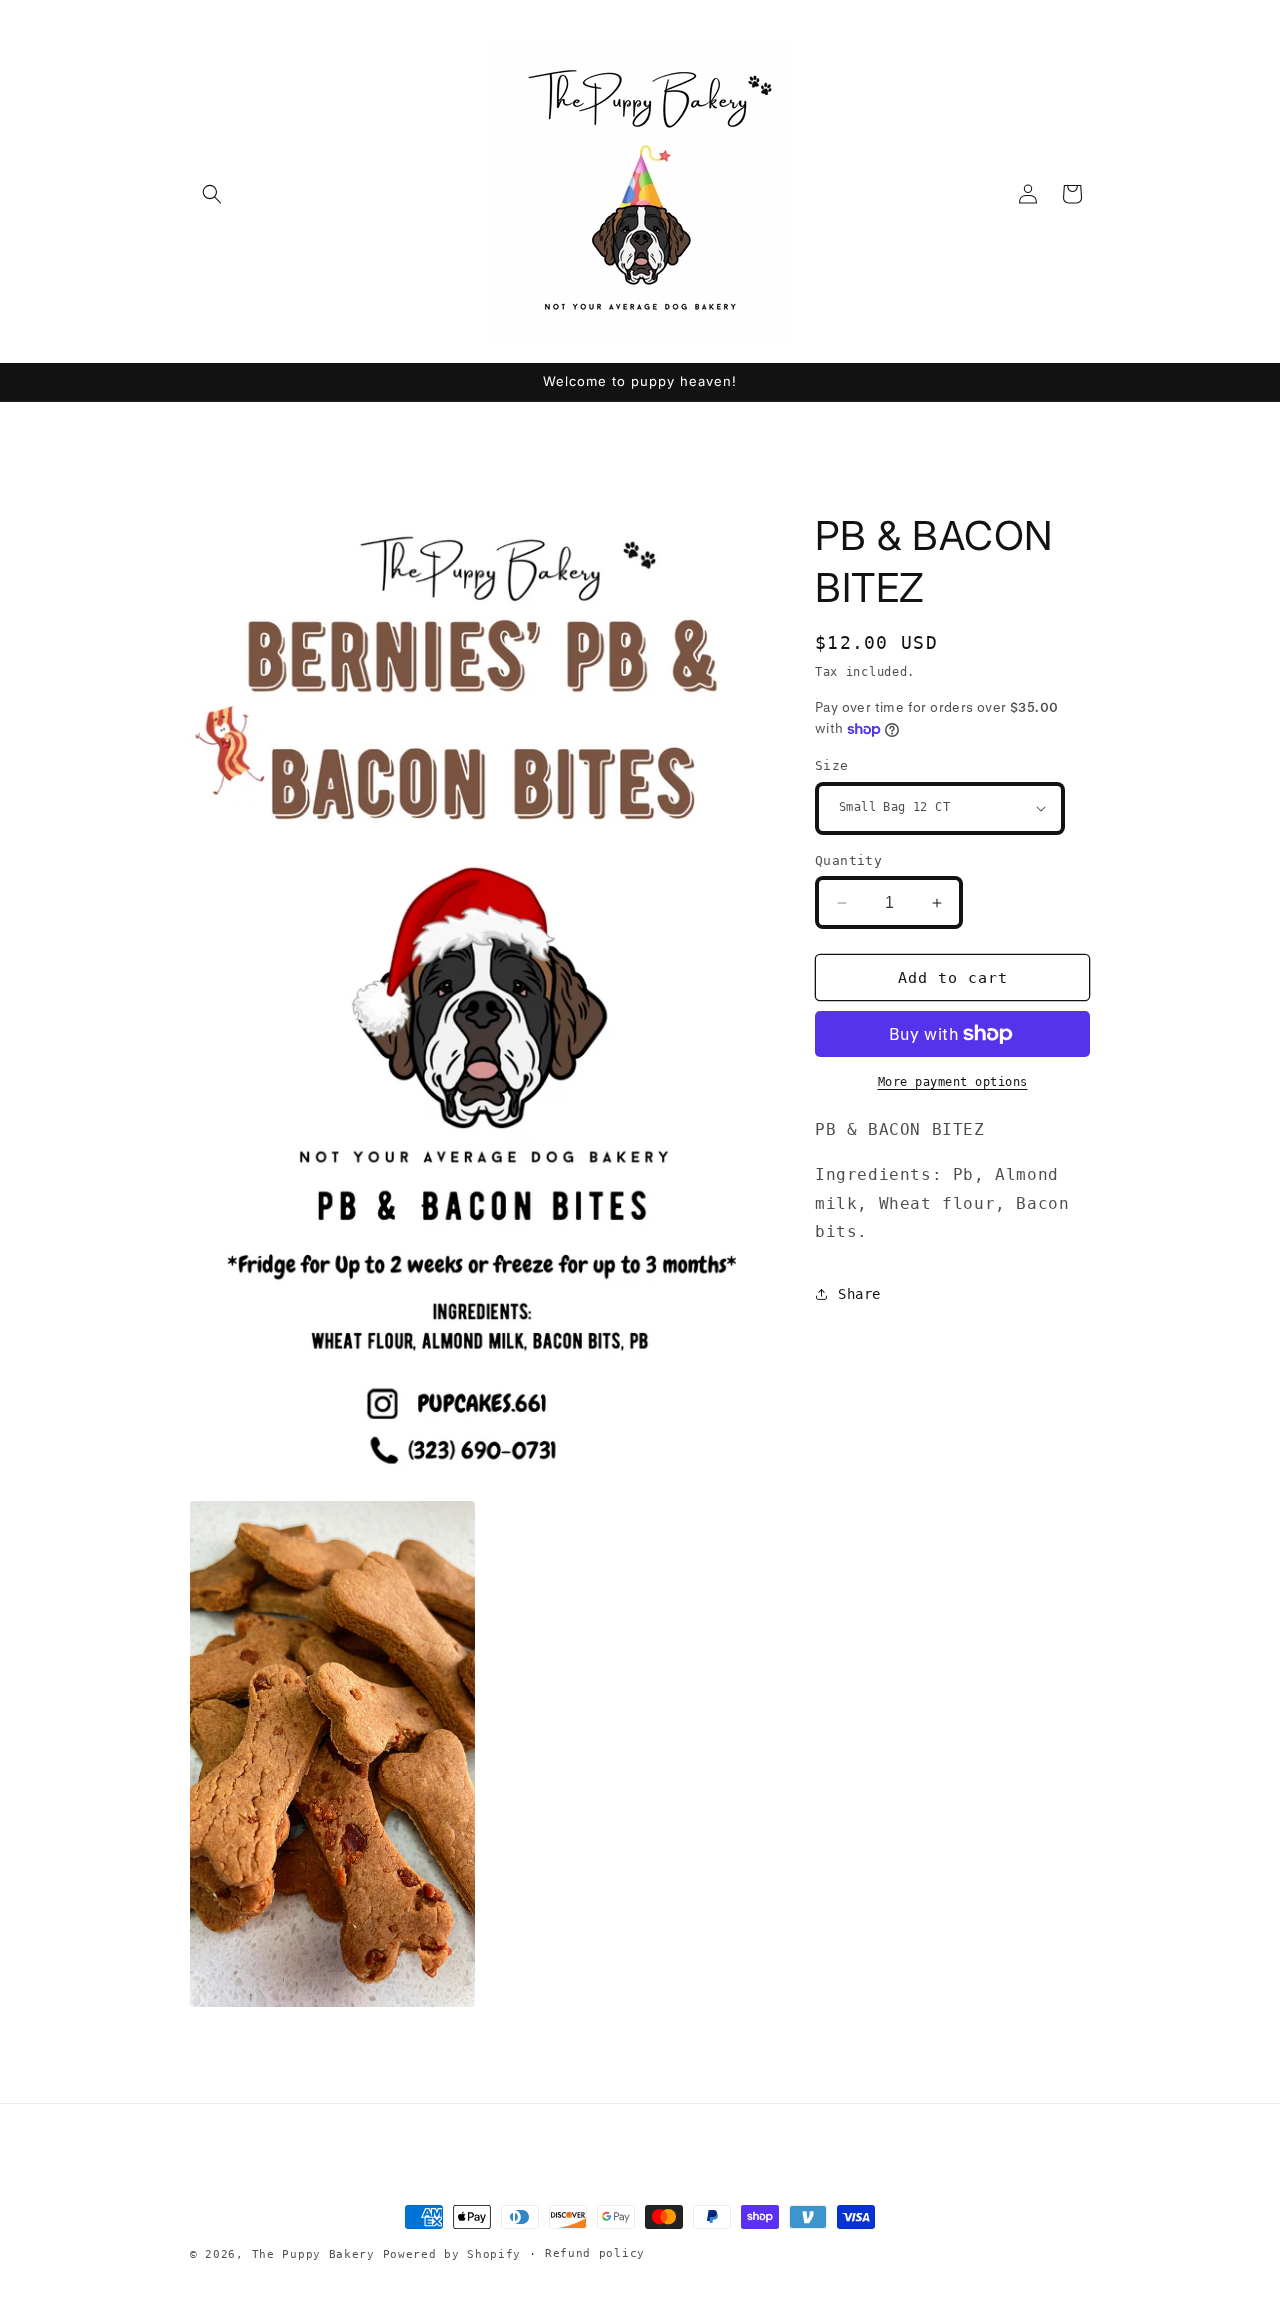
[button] (212, 194)
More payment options (953, 1082)
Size (832, 765)
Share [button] (859, 1294)
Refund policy (595, 2253)
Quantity (848, 860)
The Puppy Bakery (313, 2254)
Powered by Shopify (452, 2254)
